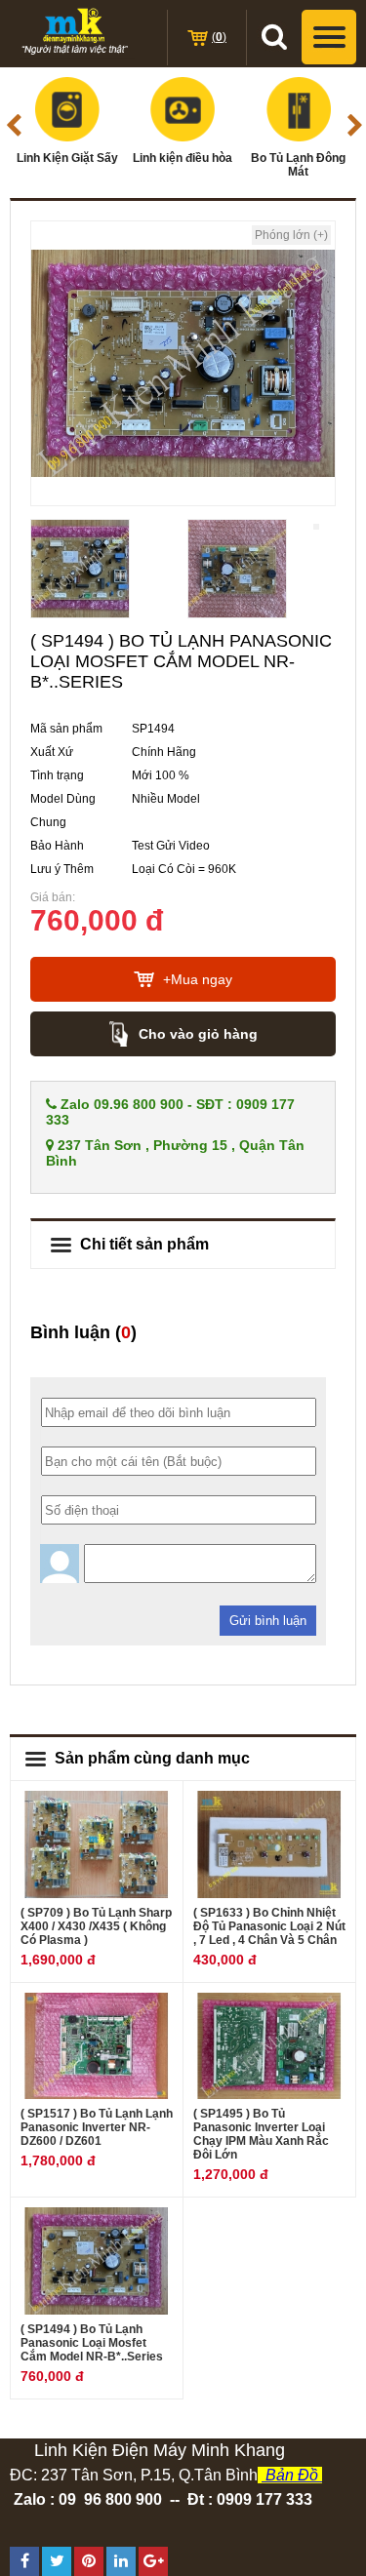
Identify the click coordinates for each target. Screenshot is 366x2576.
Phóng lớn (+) (291, 235)
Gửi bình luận (268, 1621)
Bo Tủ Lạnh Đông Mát (298, 165)
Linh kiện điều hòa (183, 158)
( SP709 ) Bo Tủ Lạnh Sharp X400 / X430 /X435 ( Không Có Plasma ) (96, 1926)
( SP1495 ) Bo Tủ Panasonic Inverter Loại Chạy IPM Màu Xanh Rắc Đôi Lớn (261, 2134)
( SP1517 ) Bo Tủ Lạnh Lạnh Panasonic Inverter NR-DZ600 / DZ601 (97, 2127)
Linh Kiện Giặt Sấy (67, 158)
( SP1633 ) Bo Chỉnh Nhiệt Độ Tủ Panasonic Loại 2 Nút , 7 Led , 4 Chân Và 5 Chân (269, 1926)
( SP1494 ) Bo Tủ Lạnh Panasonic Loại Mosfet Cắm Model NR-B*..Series (92, 2343)
